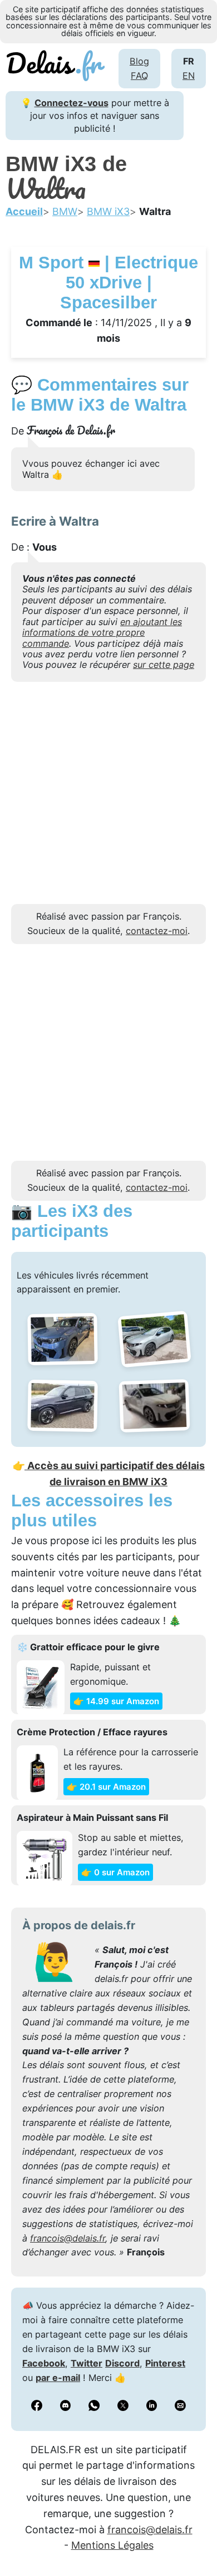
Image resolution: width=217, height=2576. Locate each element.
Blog (139, 61)
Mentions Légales (112, 2545)
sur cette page (164, 665)
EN (189, 76)
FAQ (139, 76)
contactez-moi (157, 931)
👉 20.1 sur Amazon (106, 1787)
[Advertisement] (108, 796)
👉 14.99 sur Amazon (116, 1701)
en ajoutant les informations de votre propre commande (102, 633)
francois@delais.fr (68, 2238)
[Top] (192, 2540)
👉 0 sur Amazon (115, 1872)
